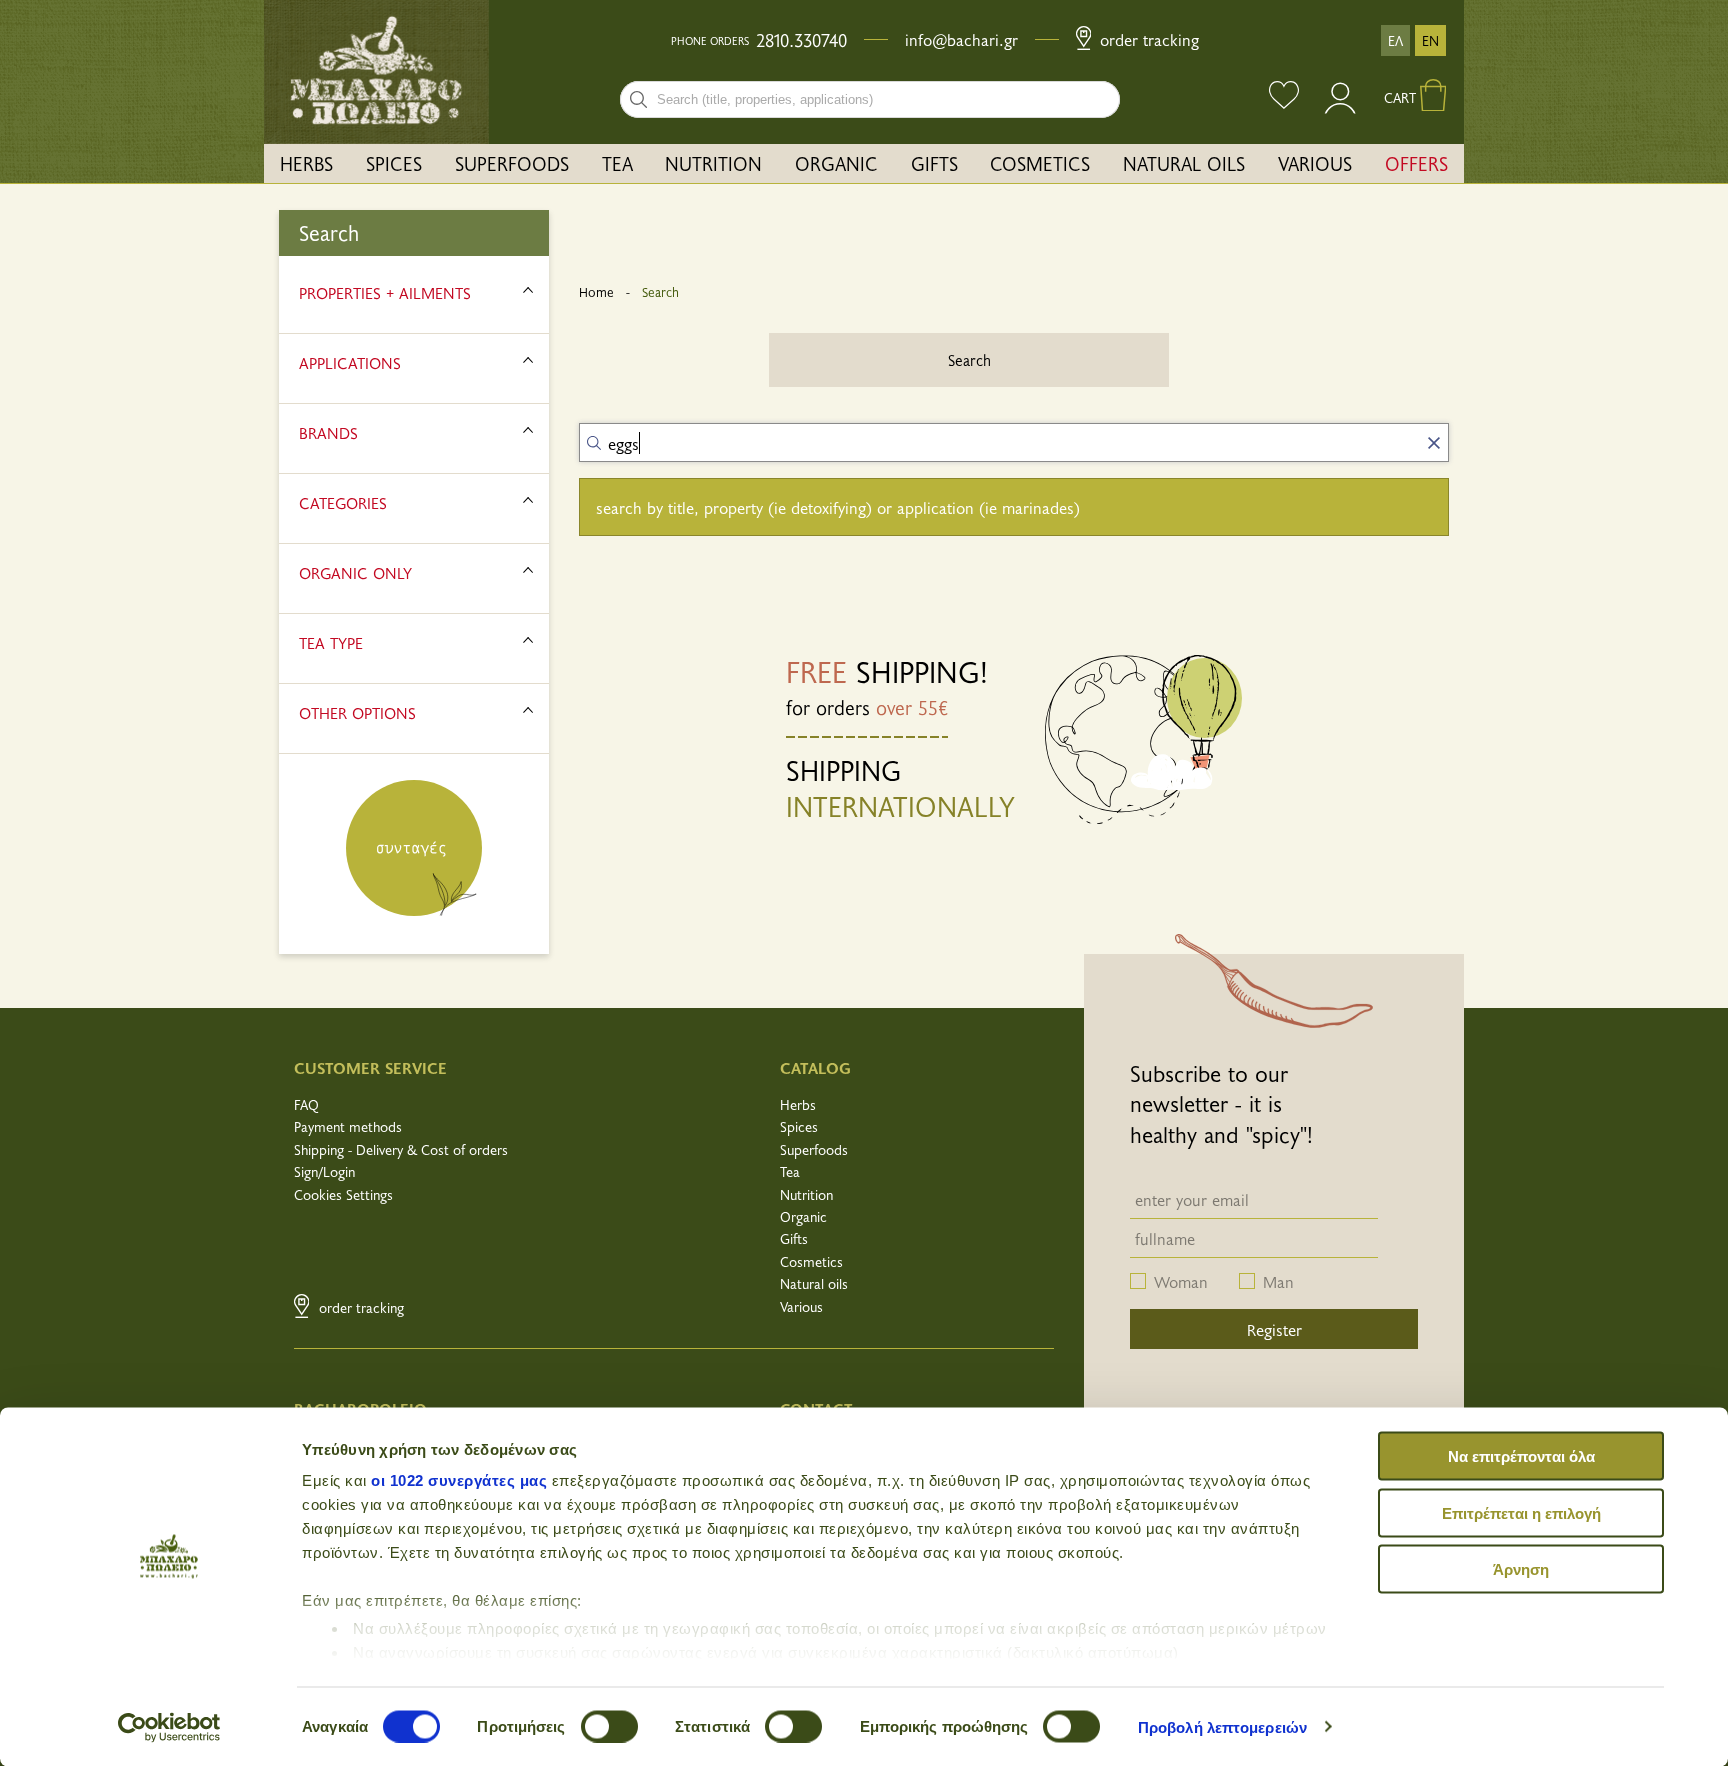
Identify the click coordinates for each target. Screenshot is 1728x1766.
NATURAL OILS (1184, 163)
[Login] (1341, 107)
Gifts (794, 1238)
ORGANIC (836, 163)
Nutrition (806, 1194)
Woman (1181, 1281)
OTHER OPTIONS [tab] (357, 712)
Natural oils (814, 1283)
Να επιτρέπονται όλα (1521, 1456)
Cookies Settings (343, 1194)
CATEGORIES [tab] (343, 502)
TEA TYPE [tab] (331, 642)
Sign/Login (324, 1171)
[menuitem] (307, 163)
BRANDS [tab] (328, 432)
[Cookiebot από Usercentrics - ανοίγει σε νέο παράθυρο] (169, 1727)
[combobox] (870, 99)
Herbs (798, 1104)
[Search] (638, 99)
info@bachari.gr (961, 39)
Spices (799, 1126)
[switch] (609, 1726)
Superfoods (814, 1149)
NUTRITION (713, 163)
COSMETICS (1040, 163)
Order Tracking (1147, 39)
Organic (803, 1216)
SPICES (394, 163)
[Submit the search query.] (594, 443)
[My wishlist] (1284, 97)
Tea (790, 1171)
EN (1430, 40)
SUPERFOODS (512, 163)
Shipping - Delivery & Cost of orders (401, 1149)
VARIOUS (1315, 163)
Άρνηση (1521, 1569)
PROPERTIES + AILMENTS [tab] (385, 292)
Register (1274, 1329)
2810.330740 (801, 40)
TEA (617, 163)
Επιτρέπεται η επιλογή (1521, 1512)
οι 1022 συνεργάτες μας (459, 1480)
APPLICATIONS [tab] (350, 362)
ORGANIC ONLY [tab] (355, 572)
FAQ (306, 1104)
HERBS (306, 163)
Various (801, 1306)
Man (1278, 1281)
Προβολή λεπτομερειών (1222, 1726)
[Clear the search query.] (1434, 443)
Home (596, 292)
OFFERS (1416, 163)
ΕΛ (1395, 40)
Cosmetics (811, 1261)
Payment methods (348, 1126)
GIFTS (934, 163)
